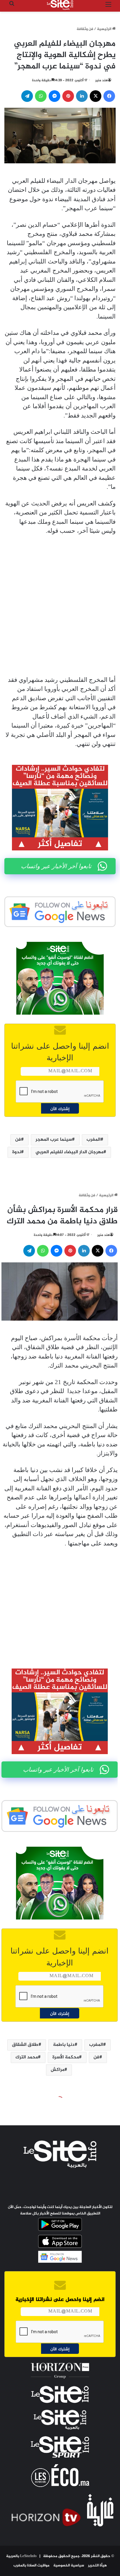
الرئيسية (105, 29)
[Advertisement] (60, 606)
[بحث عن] (12, 7)
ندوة (17, 1152)
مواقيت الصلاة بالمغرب (31, 2566)
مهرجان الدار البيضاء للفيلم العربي (69, 1152)
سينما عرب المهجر (54, 1140)
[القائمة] (108, 7)
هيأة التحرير (97, 2566)
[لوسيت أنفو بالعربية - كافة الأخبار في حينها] (60, 5)
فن (18, 1140)
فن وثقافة (85, 29)
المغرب (93, 1140)
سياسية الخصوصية (69, 2566)
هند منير (102, 80)
